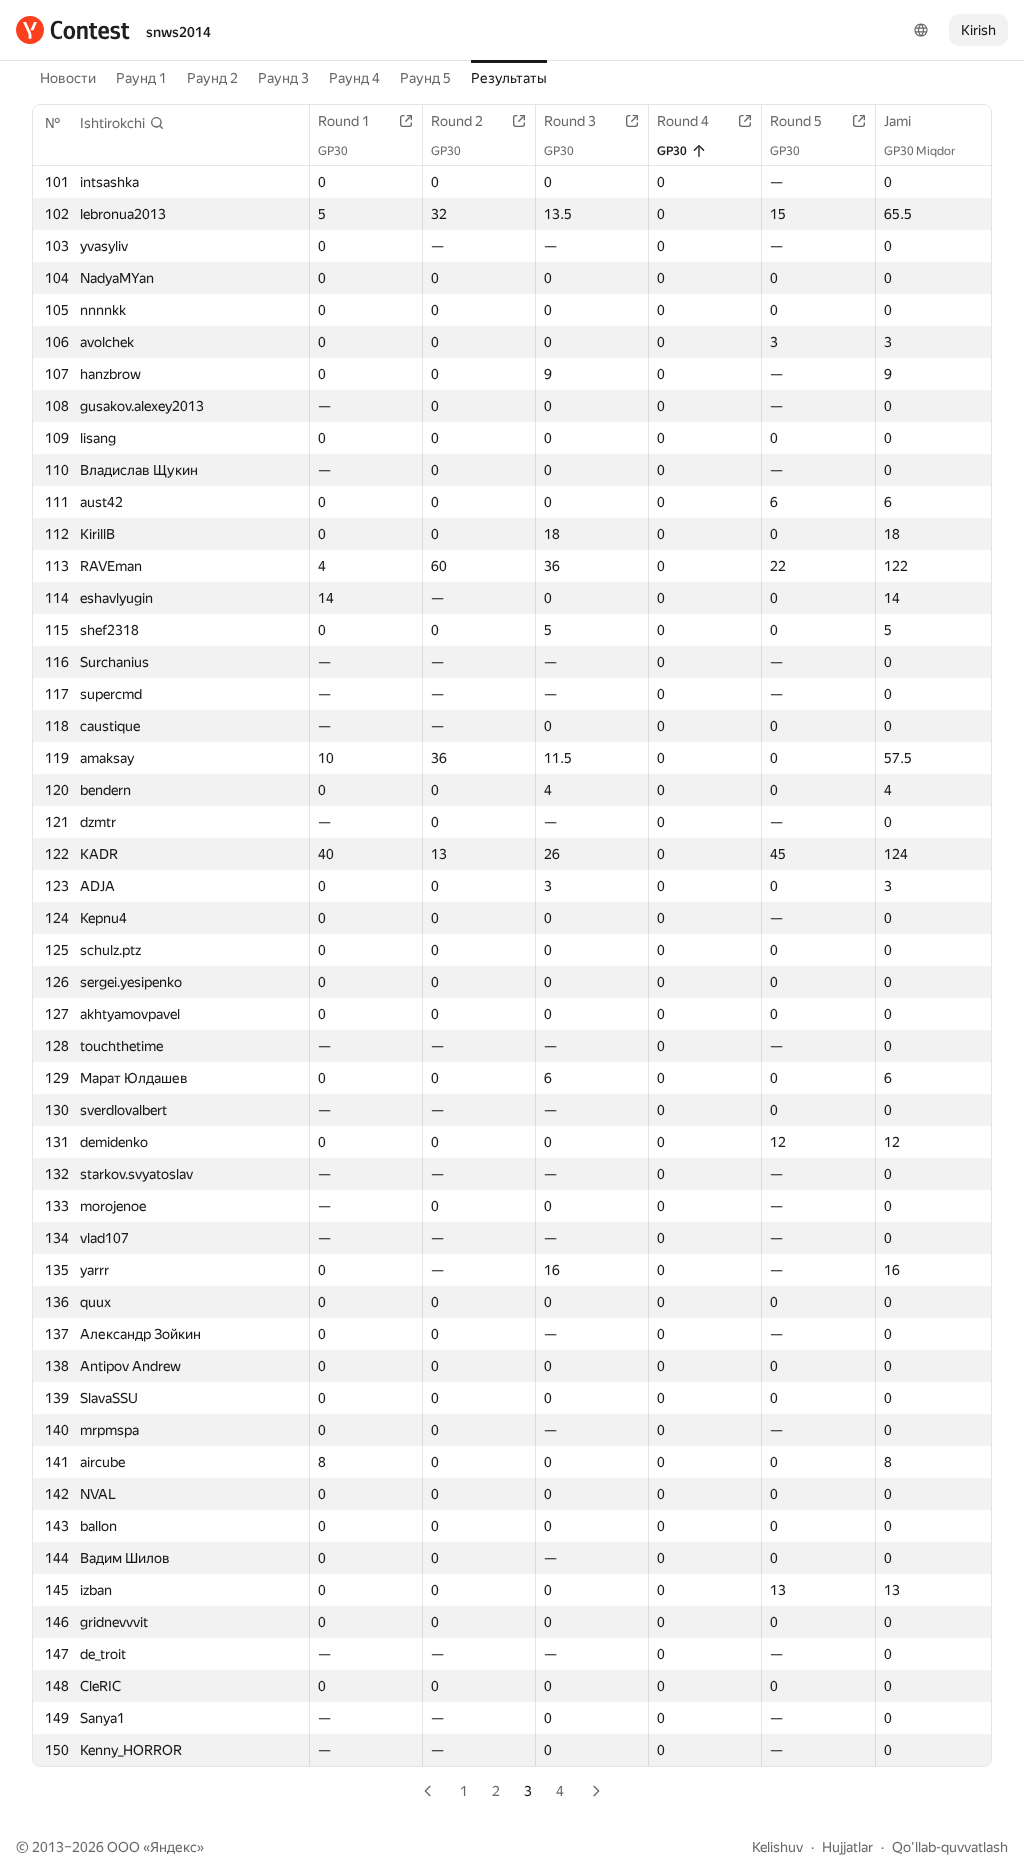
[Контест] (73, 30)
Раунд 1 (141, 78)
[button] (122, 123)
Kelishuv (777, 1847)
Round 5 (796, 121)
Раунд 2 (212, 78)
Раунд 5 (425, 78)
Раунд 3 (283, 78)
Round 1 (344, 121)
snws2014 (178, 32)
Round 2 (457, 121)
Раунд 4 (354, 78)
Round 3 (570, 121)
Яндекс (173, 1847)
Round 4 (683, 121)
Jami (897, 121)
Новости (68, 78)
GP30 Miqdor (919, 151)
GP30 (333, 151)
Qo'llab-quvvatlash (950, 1847)
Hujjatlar (847, 1847)
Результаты (509, 78)
